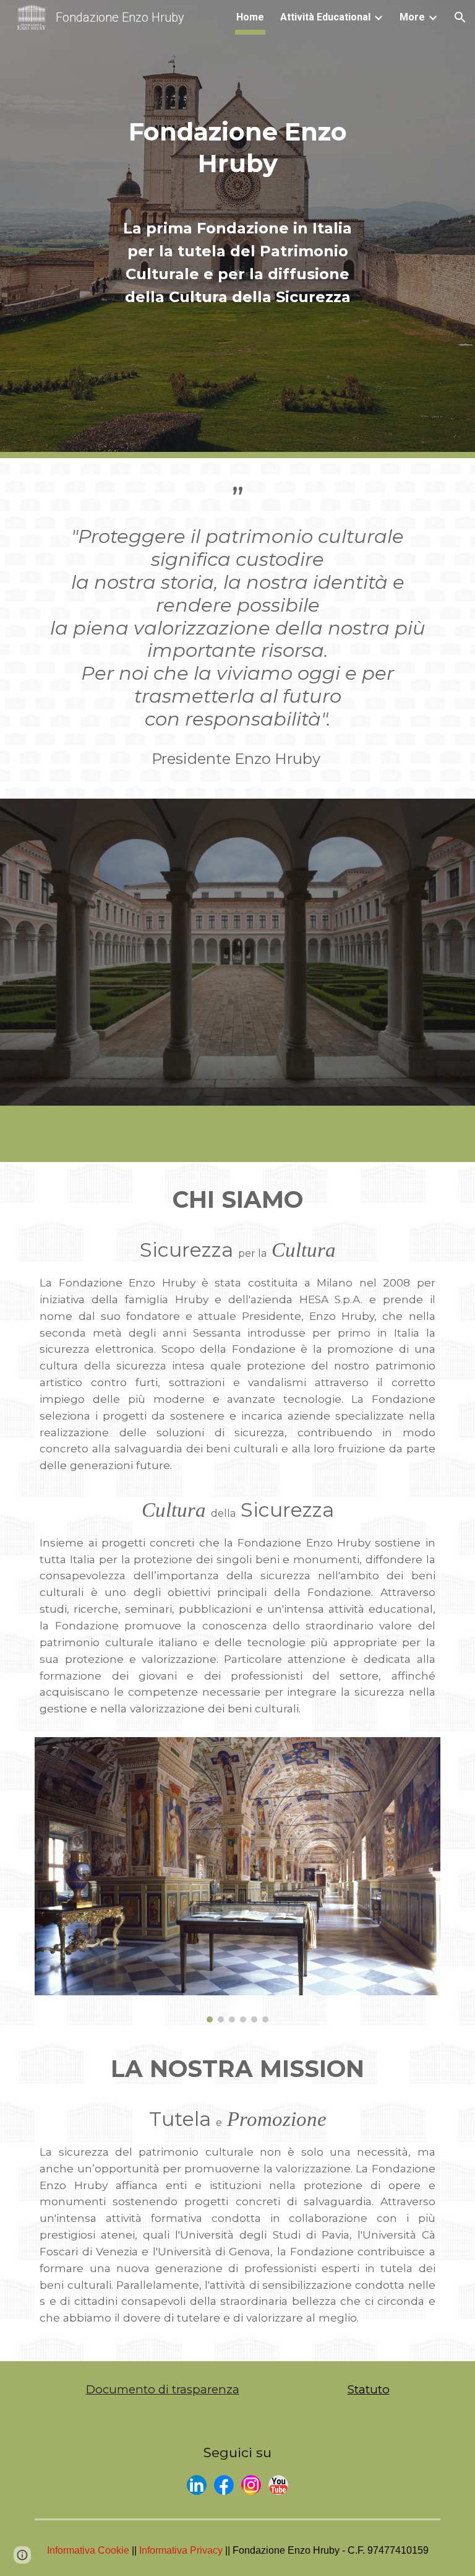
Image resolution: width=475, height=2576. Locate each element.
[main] (237, 131)
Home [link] (250, 17)
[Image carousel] (237, 1880)
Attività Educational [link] (325, 17)
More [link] (412, 17)
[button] (460, 17)
